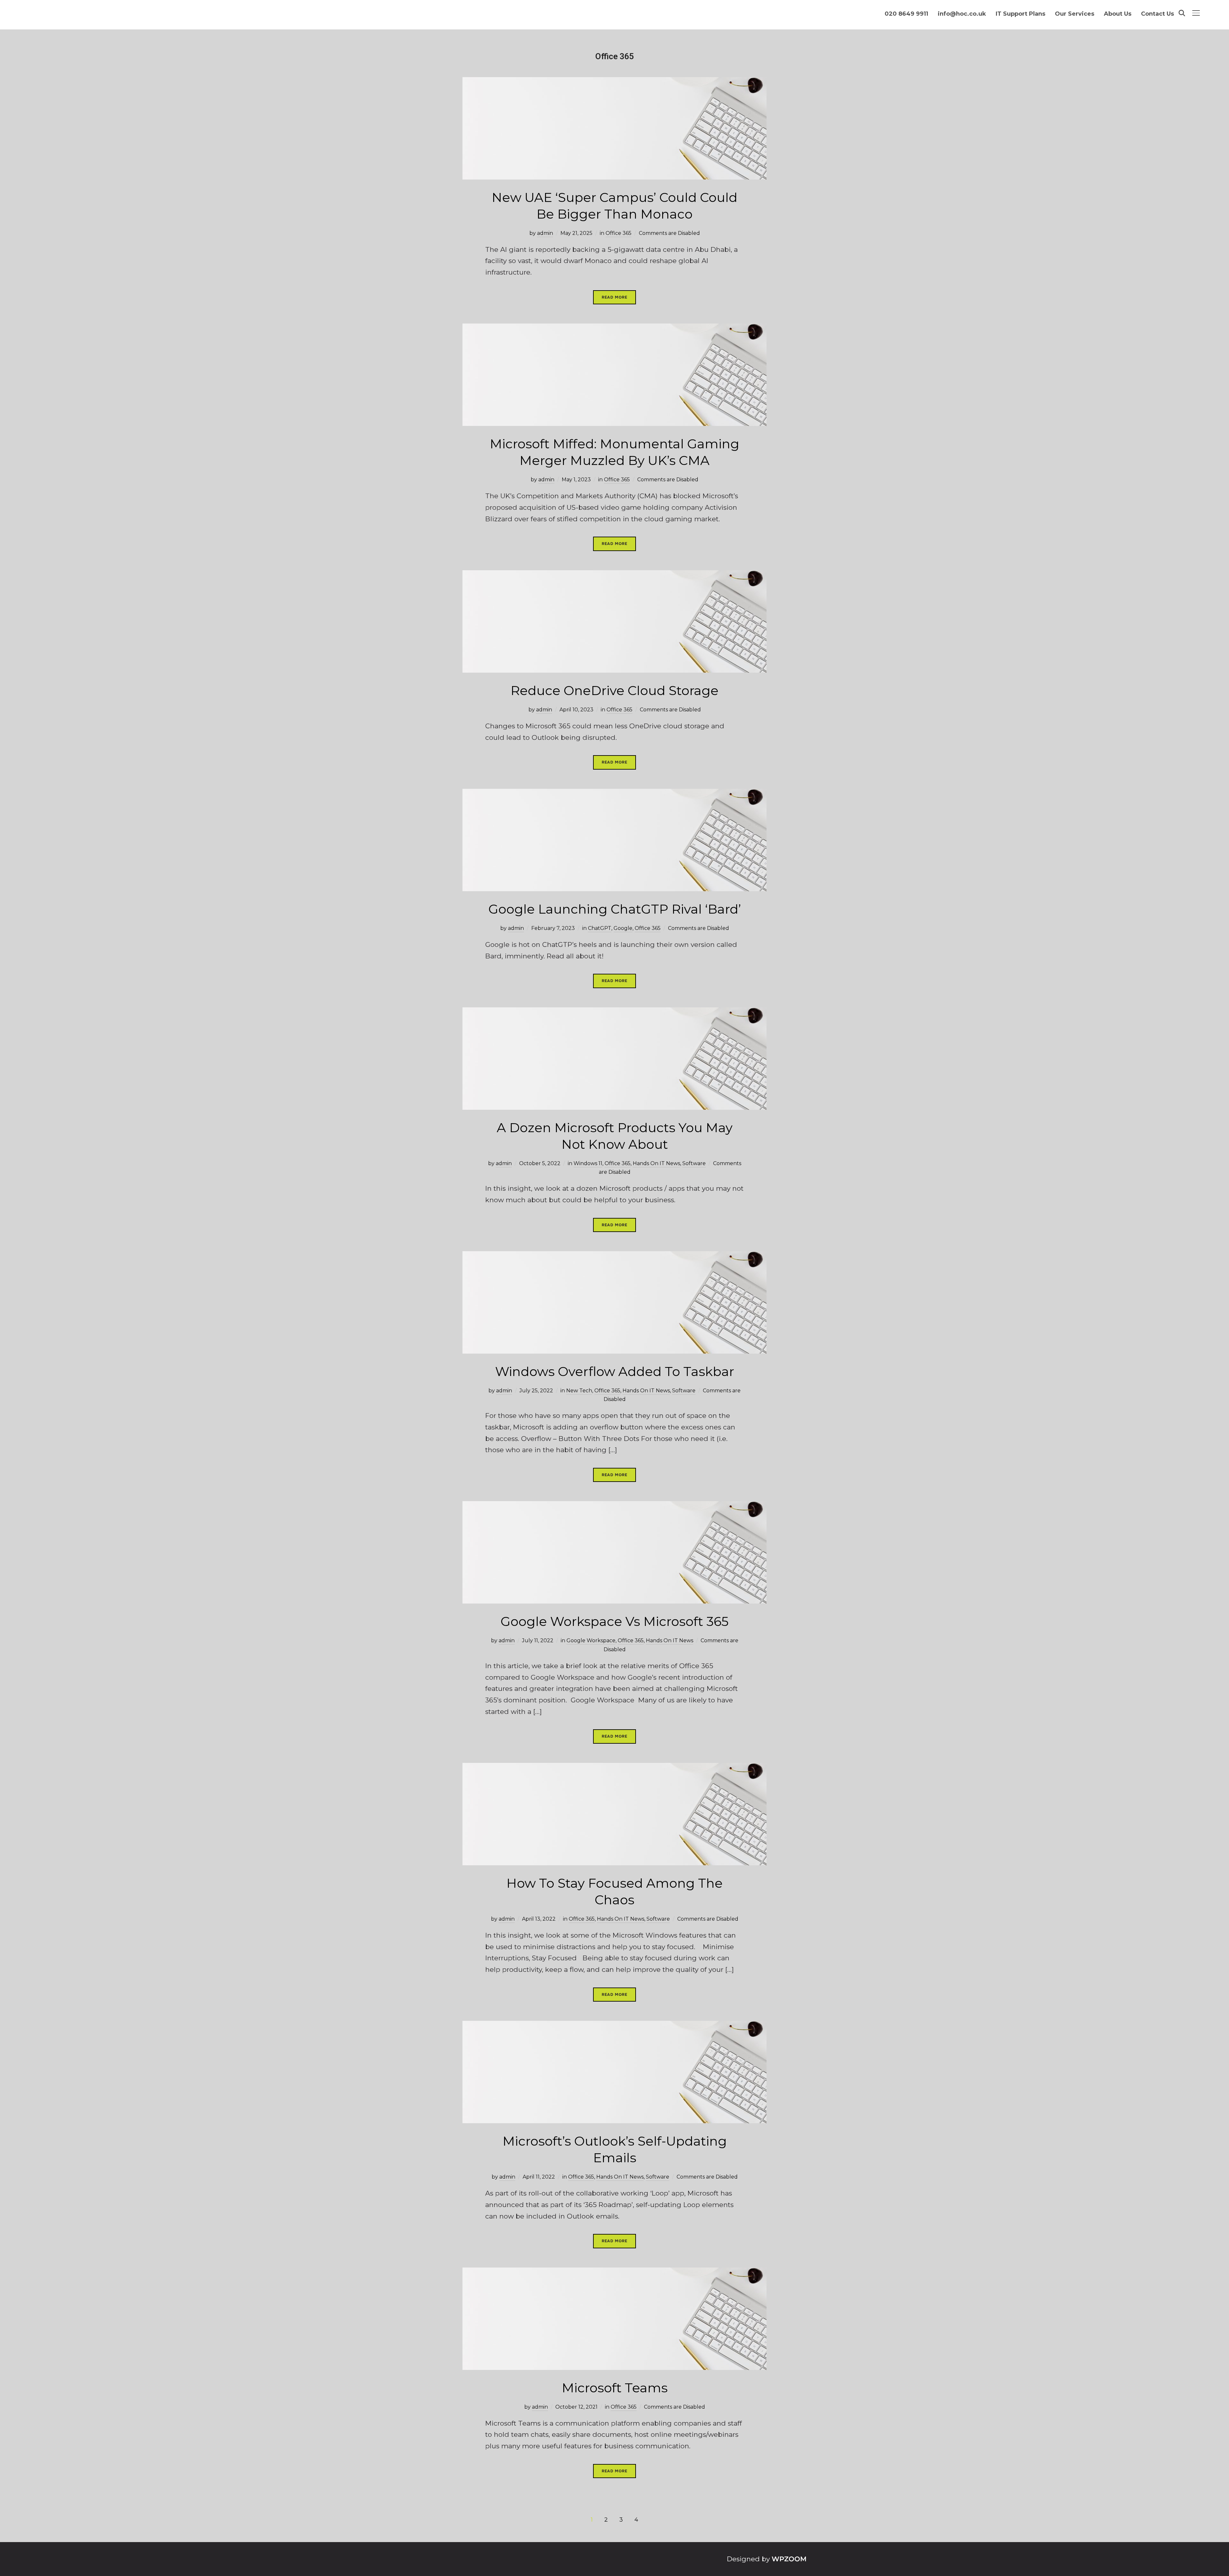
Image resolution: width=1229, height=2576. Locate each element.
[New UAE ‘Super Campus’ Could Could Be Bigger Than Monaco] (614, 83)
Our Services (1075, 14)
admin (545, 233)
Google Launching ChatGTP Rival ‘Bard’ (615, 909)
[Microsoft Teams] (614, 2273)
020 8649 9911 (906, 14)
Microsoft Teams (615, 2388)
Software (694, 1163)
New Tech (579, 1391)
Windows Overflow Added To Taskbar (615, 1371)
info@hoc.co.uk (962, 14)
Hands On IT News (656, 1163)
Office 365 (619, 233)
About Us (1118, 14)
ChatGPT (600, 928)
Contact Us (1157, 14)
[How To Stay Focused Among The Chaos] (614, 1768)
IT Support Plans (1020, 14)
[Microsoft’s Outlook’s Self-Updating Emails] (614, 2026)
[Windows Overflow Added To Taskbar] (614, 1257)
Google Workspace (591, 1640)
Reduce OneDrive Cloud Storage (614, 690)
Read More (614, 297)
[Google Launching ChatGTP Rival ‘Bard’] (614, 794)
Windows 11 (588, 1163)
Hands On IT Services (52, 15)
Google (623, 928)
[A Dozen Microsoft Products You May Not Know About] (614, 1013)
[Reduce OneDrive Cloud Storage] (614, 576)
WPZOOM (789, 2559)
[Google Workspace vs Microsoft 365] (614, 1507)
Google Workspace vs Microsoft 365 (614, 1621)
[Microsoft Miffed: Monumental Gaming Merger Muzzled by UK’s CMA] (614, 329)
